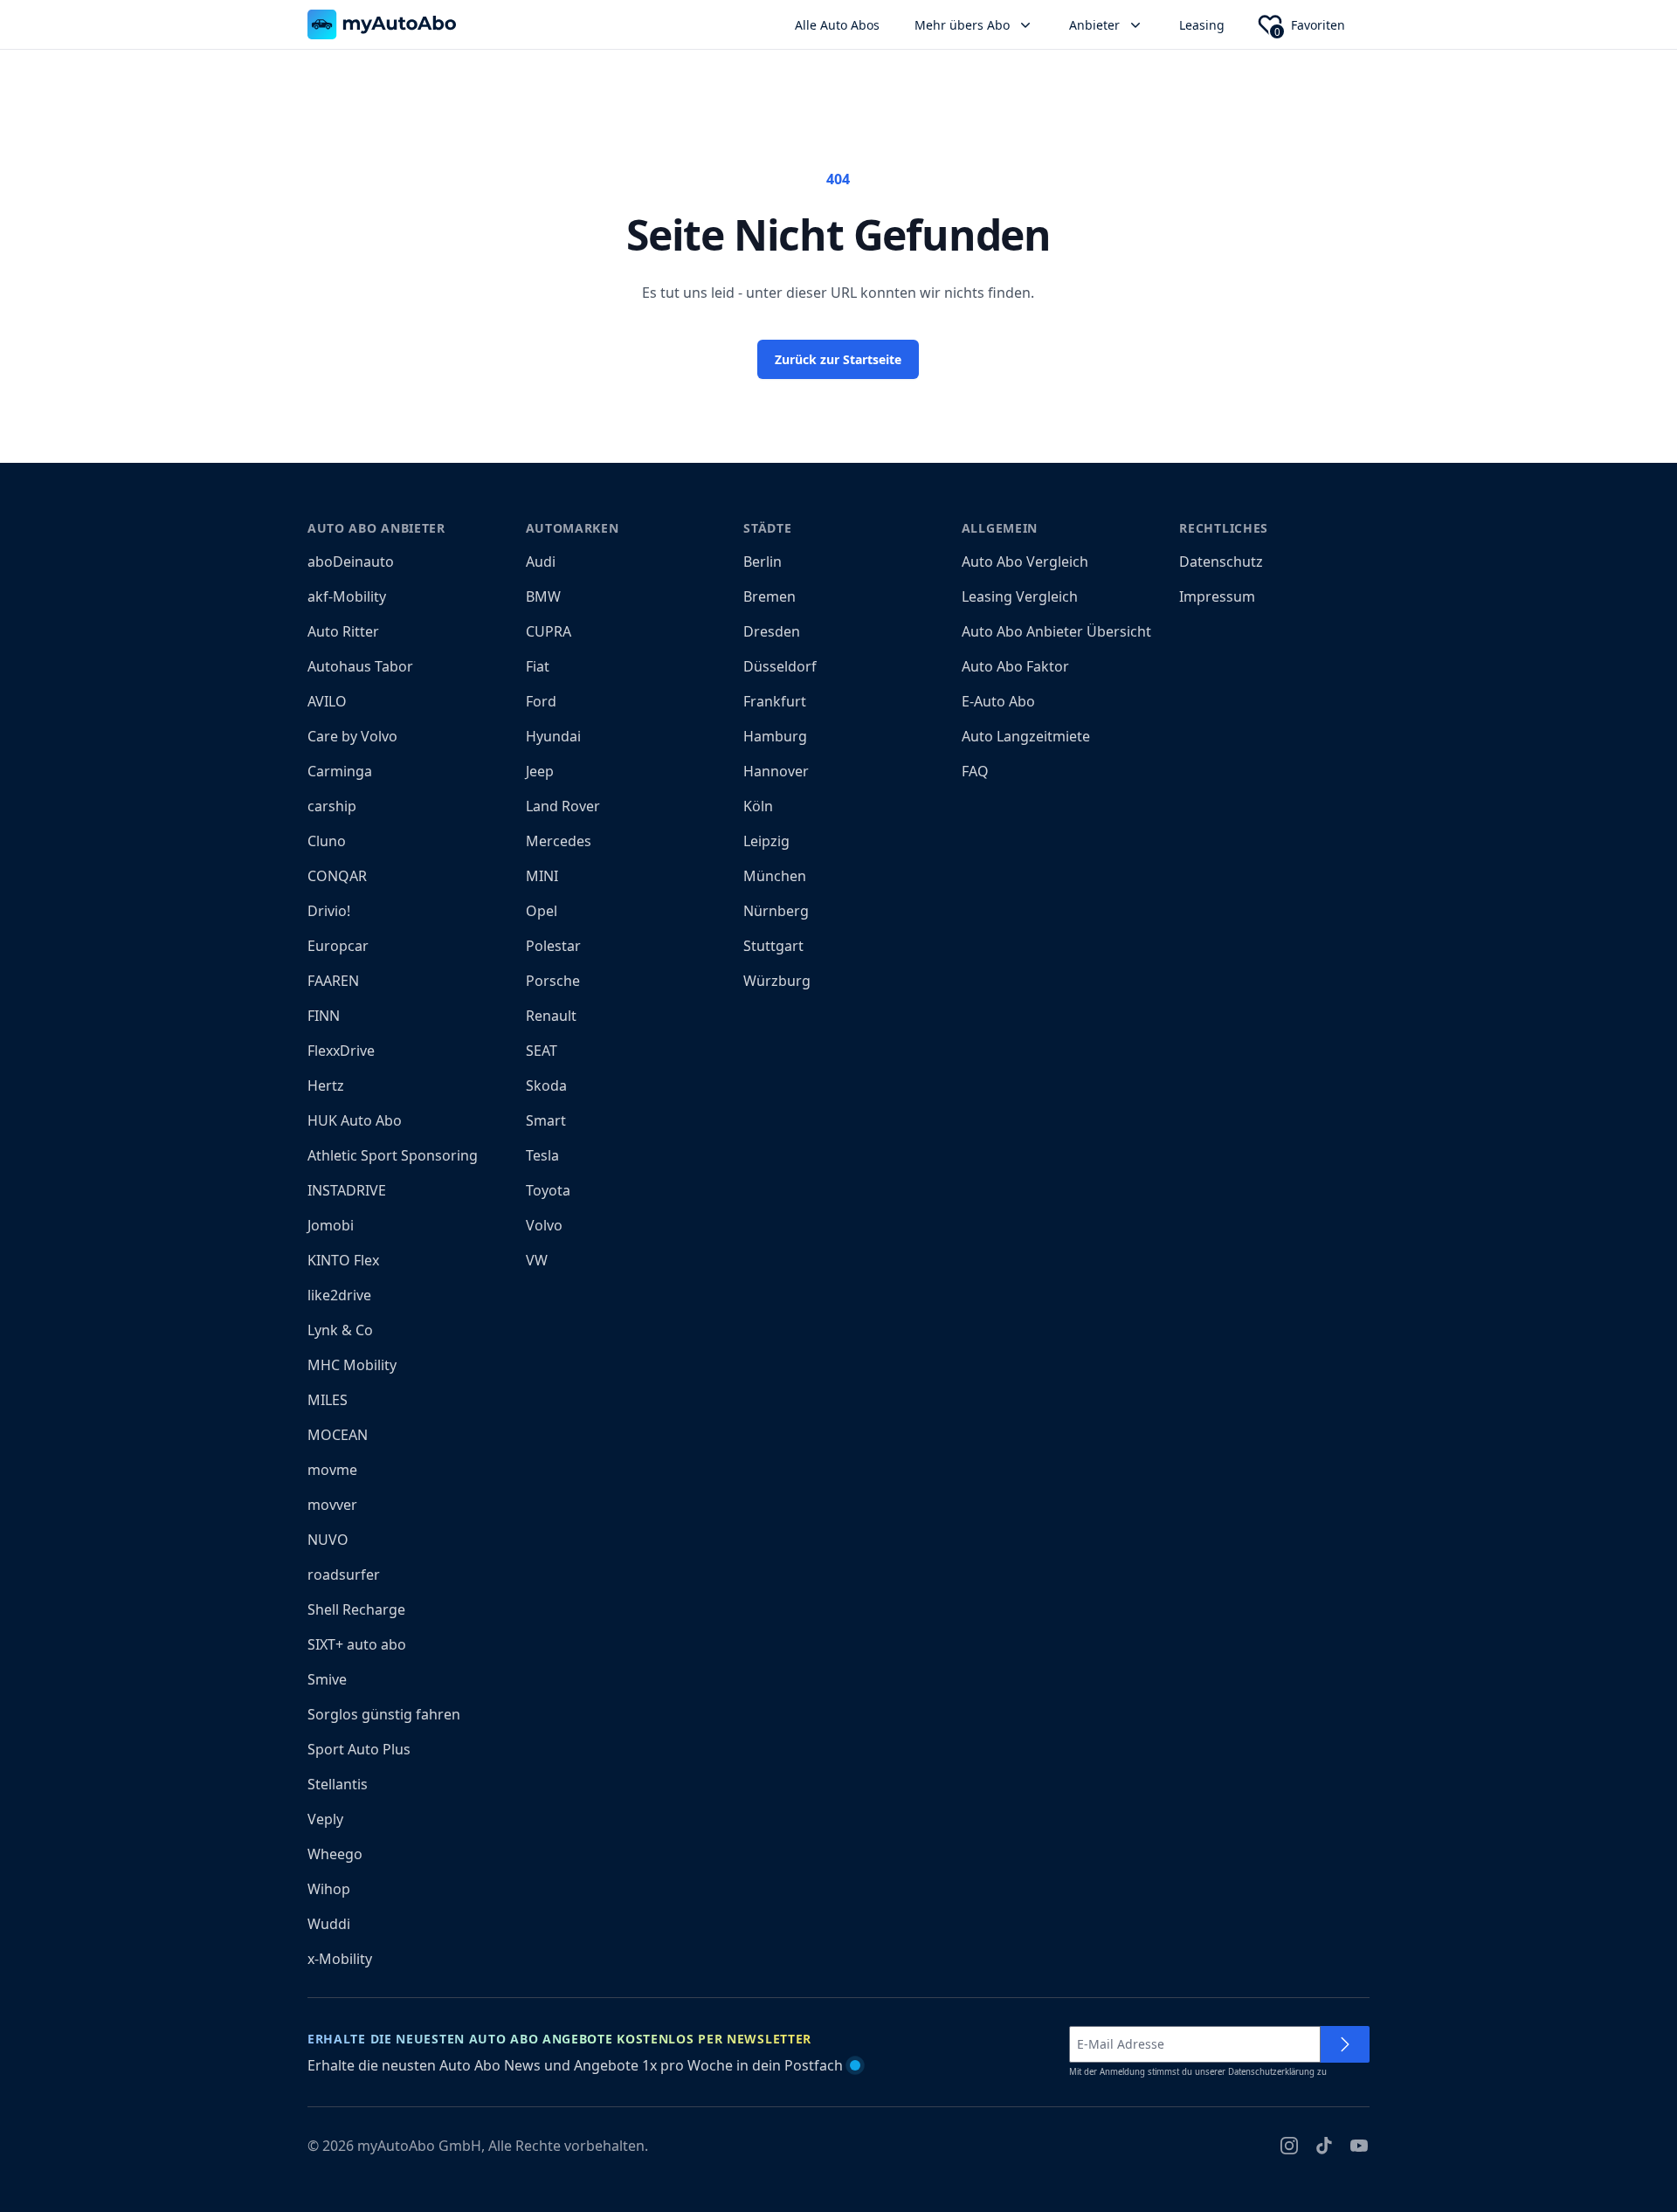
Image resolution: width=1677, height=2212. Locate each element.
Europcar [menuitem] (338, 946)
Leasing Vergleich (1020, 596)
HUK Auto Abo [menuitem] (355, 1120)
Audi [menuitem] (541, 562)
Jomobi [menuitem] (331, 1225)
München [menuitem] (775, 876)
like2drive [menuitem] (339, 1295)
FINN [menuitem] (324, 1016)
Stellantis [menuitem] (338, 1784)
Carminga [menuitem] (340, 771)
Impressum (1217, 596)
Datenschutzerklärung (1271, 2072)
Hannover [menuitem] (776, 771)
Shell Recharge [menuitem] (356, 1609)
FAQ (975, 771)
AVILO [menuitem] (327, 701)
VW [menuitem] (537, 1260)
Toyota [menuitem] (548, 1190)
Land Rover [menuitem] (563, 806)
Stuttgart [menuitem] (773, 946)
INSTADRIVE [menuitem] (347, 1190)
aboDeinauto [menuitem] (351, 562)
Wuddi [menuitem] (329, 1924)
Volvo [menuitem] (544, 1225)
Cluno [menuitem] (327, 841)
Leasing (1202, 25)
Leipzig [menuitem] (766, 841)
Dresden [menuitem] (772, 631)
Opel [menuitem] (542, 911)
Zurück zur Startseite (838, 359)
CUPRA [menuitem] (549, 631)
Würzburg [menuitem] (777, 981)
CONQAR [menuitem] (337, 876)
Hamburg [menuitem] (775, 736)
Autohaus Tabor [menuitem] (360, 666)
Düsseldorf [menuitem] (780, 666)
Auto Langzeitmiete (1026, 736)
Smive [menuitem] (327, 1679)
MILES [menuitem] (328, 1400)
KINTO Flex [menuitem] (343, 1260)
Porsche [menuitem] (553, 981)
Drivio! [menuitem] (329, 911)
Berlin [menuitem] (763, 562)
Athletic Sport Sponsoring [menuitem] (393, 1155)
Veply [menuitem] (325, 1819)
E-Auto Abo (998, 701)
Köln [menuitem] (758, 806)
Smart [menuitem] (546, 1120)
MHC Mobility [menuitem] (352, 1365)
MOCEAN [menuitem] (338, 1435)
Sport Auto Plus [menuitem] (359, 1749)
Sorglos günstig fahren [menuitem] (384, 1714)
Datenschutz (1221, 562)
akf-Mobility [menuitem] (347, 596)
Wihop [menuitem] (329, 1889)
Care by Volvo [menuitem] (352, 736)
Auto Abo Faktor (1015, 666)
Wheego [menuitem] (335, 1854)
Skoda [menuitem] (546, 1085)
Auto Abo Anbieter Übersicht (1056, 631)
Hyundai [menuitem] (553, 736)
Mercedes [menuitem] (559, 841)
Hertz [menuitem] (326, 1085)
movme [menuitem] (332, 1470)
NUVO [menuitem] (328, 1540)
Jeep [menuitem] (540, 771)
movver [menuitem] (332, 1505)
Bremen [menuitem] (769, 596)
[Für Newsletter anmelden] (1345, 2044)
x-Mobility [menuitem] (340, 1959)
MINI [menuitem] (542, 876)
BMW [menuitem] (543, 596)
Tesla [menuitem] (542, 1155)
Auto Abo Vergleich (1025, 562)
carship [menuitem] (332, 806)
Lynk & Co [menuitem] (340, 1330)
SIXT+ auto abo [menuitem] (357, 1644)
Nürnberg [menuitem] (776, 911)
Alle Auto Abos (837, 25)
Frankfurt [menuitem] (775, 701)
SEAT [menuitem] (542, 1051)
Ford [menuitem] (541, 701)
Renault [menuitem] (551, 1016)
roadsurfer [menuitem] (344, 1575)
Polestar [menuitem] (553, 946)
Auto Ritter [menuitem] (343, 631)
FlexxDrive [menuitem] (341, 1051)
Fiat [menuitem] (538, 666)
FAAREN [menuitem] (333, 981)
